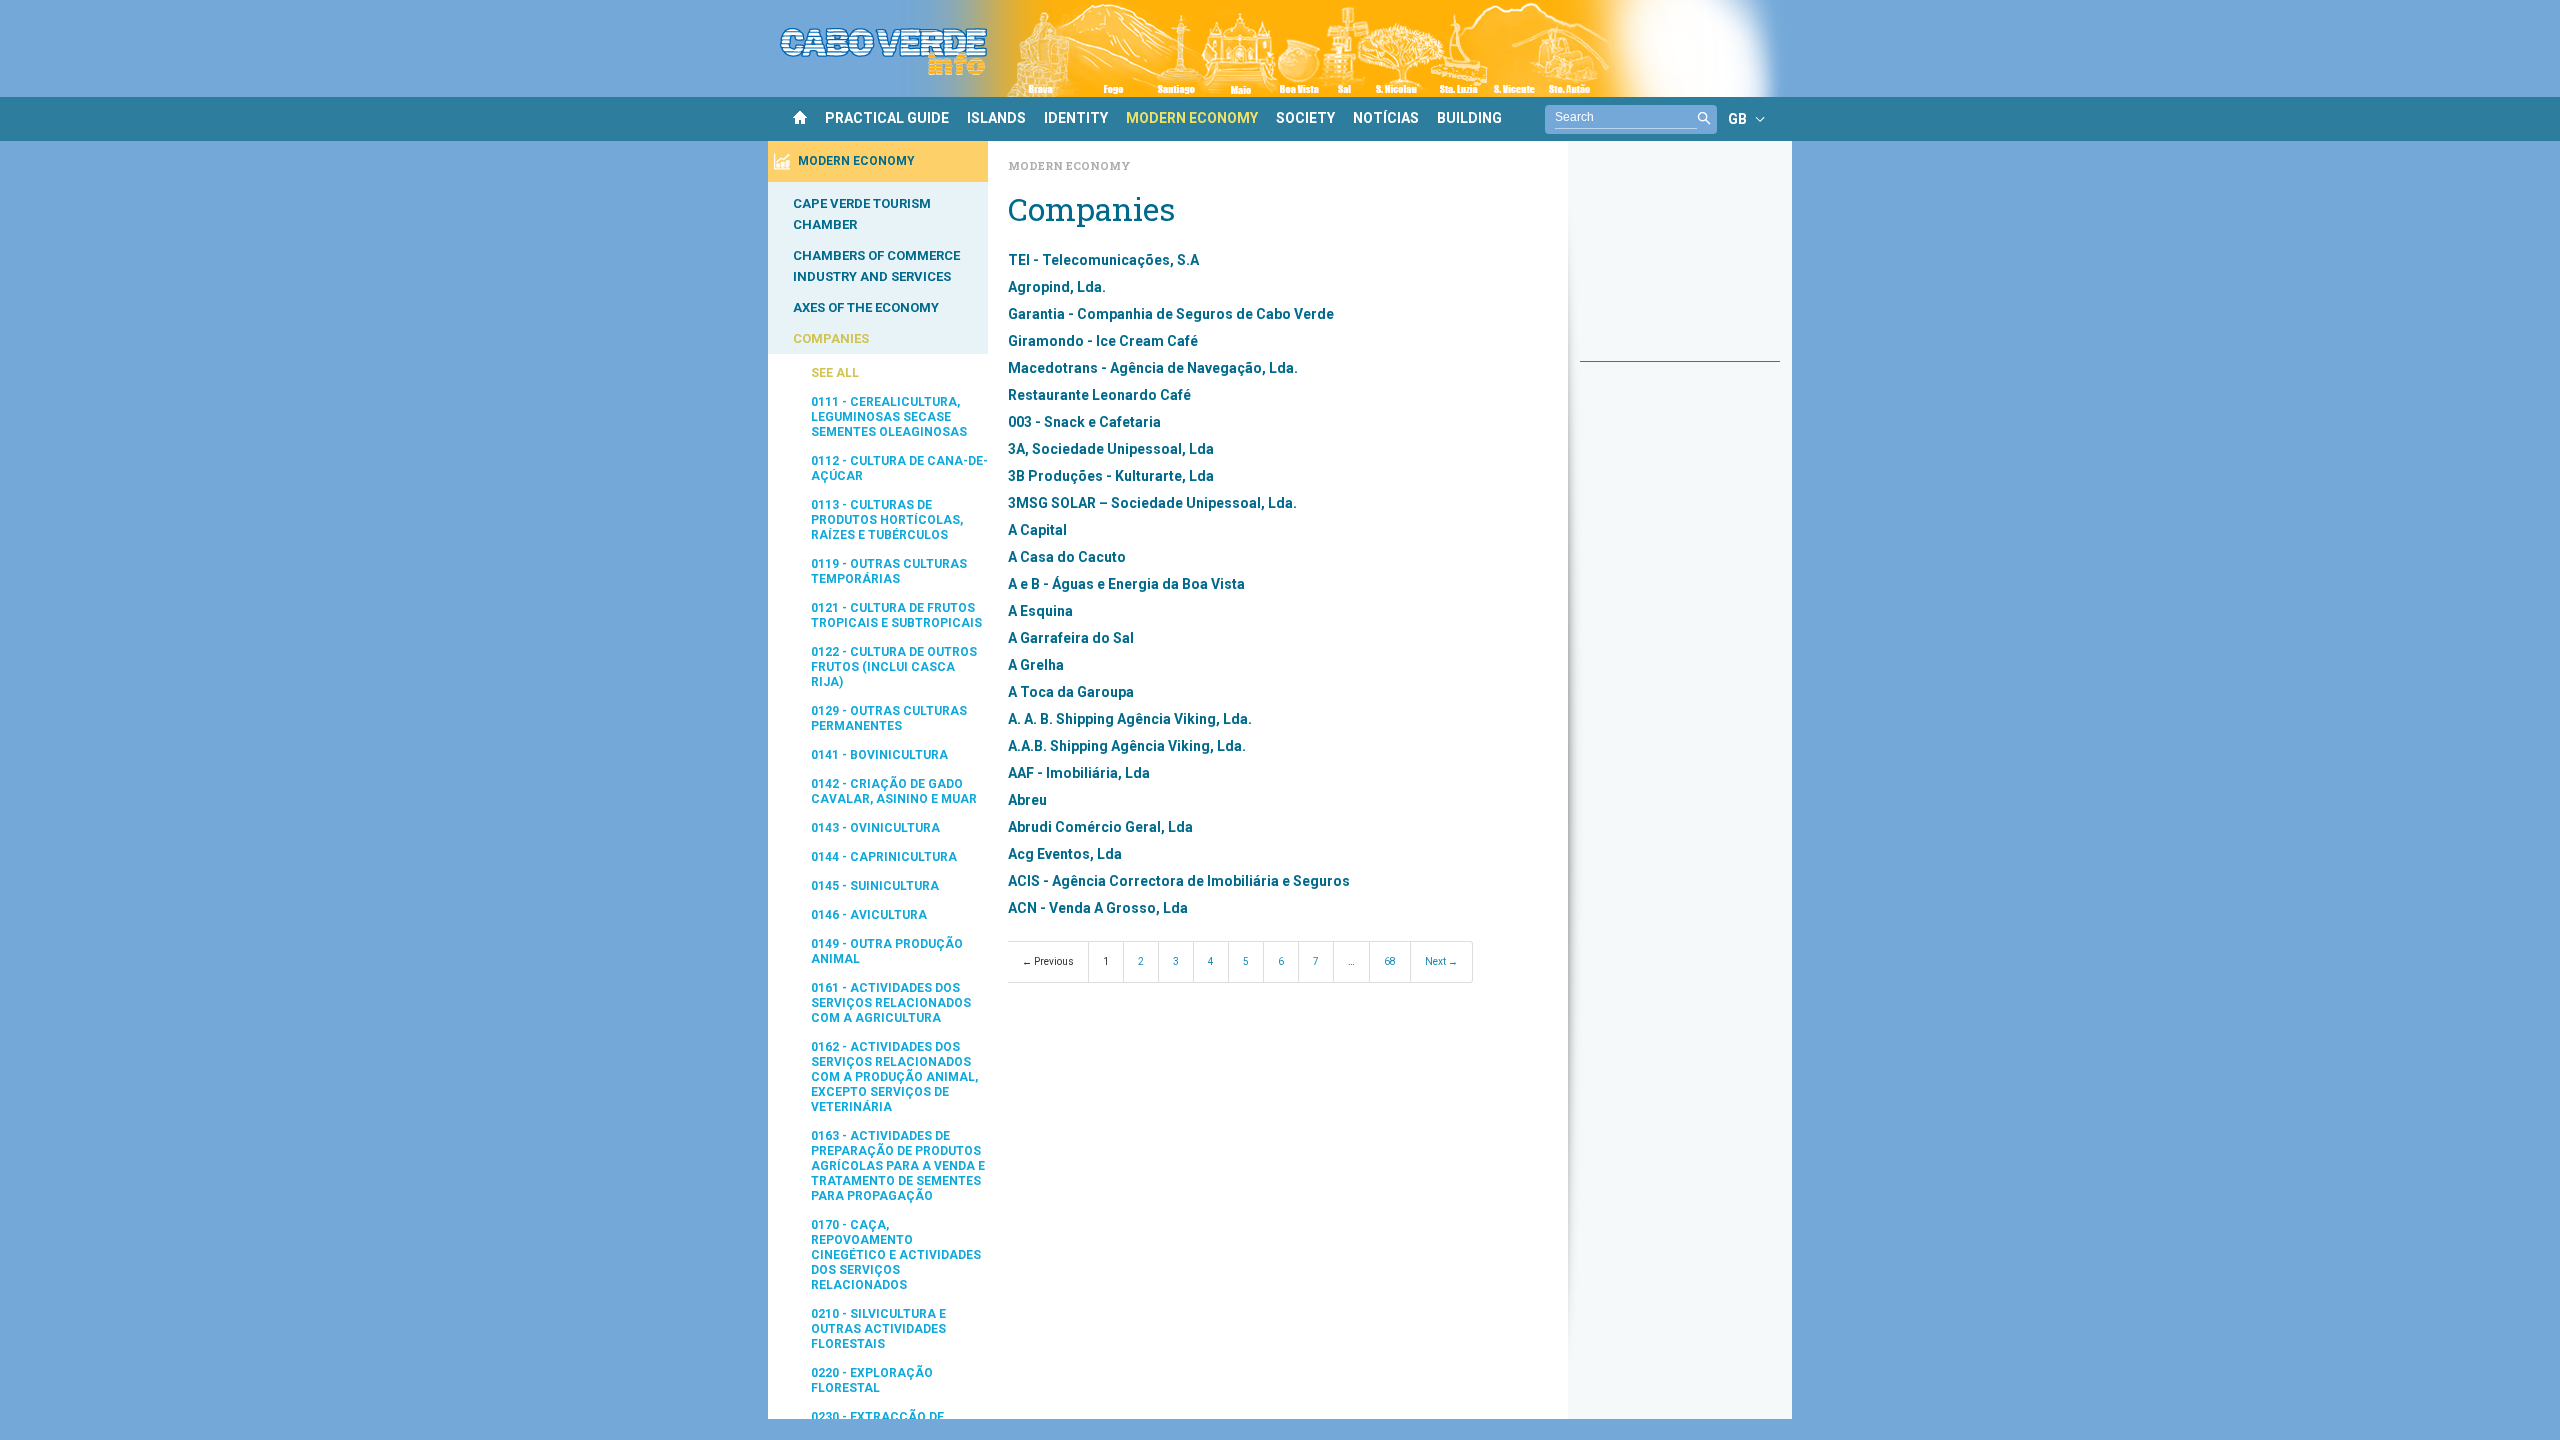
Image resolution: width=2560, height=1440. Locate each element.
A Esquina (1040, 611)
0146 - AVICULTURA (869, 915)
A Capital (1037, 530)
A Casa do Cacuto (1067, 557)
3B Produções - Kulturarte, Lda (1111, 476)
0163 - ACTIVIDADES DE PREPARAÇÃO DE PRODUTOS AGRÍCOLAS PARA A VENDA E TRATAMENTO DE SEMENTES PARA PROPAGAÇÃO (898, 1166)
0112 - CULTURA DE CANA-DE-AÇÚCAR (899, 468)
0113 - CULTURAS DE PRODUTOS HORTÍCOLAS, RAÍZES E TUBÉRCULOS (887, 520)
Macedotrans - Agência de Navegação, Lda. (1153, 368)
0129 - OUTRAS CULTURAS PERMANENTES (889, 718)
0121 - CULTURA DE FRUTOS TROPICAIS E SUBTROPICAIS (896, 615)
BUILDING (1469, 118)
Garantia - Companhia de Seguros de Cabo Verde (1171, 314)
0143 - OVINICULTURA (875, 828)
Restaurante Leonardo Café (1099, 395)
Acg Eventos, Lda (1065, 854)
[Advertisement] (1680, 261)
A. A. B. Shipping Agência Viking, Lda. (1130, 719)
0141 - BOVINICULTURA (879, 755)
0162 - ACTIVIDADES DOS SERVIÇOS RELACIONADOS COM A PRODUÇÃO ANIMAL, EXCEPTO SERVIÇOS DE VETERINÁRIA (894, 1077)
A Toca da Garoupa (1071, 692)
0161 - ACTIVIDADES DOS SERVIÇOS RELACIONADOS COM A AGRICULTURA (891, 1003)
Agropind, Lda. (1057, 287)
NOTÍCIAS (1386, 118)
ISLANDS (996, 118)
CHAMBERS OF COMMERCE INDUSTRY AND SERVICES (876, 266)
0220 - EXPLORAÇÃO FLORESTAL (872, 1380)
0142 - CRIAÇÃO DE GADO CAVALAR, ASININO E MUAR (894, 791)
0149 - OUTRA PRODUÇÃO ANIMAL (887, 951)
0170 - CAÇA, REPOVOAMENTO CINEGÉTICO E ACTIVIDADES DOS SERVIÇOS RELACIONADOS (896, 1255)
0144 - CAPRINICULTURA (884, 857)
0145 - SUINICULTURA (875, 886)
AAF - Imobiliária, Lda (1079, 773)
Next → (1441, 961)
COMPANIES (831, 338)
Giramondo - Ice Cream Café (1103, 341)
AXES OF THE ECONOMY (866, 307)
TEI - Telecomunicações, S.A (1103, 260)
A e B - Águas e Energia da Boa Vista (1126, 584)
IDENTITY (1076, 118)
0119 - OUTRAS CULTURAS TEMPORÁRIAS (889, 571)
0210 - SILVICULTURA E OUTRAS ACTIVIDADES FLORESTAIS (878, 1329)
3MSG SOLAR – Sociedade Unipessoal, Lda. (1152, 503)
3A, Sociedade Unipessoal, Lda (1111, 449)
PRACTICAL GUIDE (887, 118)
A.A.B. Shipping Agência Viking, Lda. (1127, 746)
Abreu (1027, 800)
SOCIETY (1305, 118)
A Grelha (1036, 665)
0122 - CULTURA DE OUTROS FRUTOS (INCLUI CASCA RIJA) (894, 667)
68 (1390, 961)
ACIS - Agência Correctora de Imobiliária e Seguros (1179, 881)
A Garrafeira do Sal (1071, 638)
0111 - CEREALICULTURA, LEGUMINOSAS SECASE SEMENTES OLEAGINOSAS (889, 417)
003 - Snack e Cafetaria (1084, 422)
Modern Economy (1069, 165)
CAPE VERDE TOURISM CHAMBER (862, 214)
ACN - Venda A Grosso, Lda (1098, 908)
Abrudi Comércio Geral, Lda (1100, 827)
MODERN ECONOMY (1192, 118)
